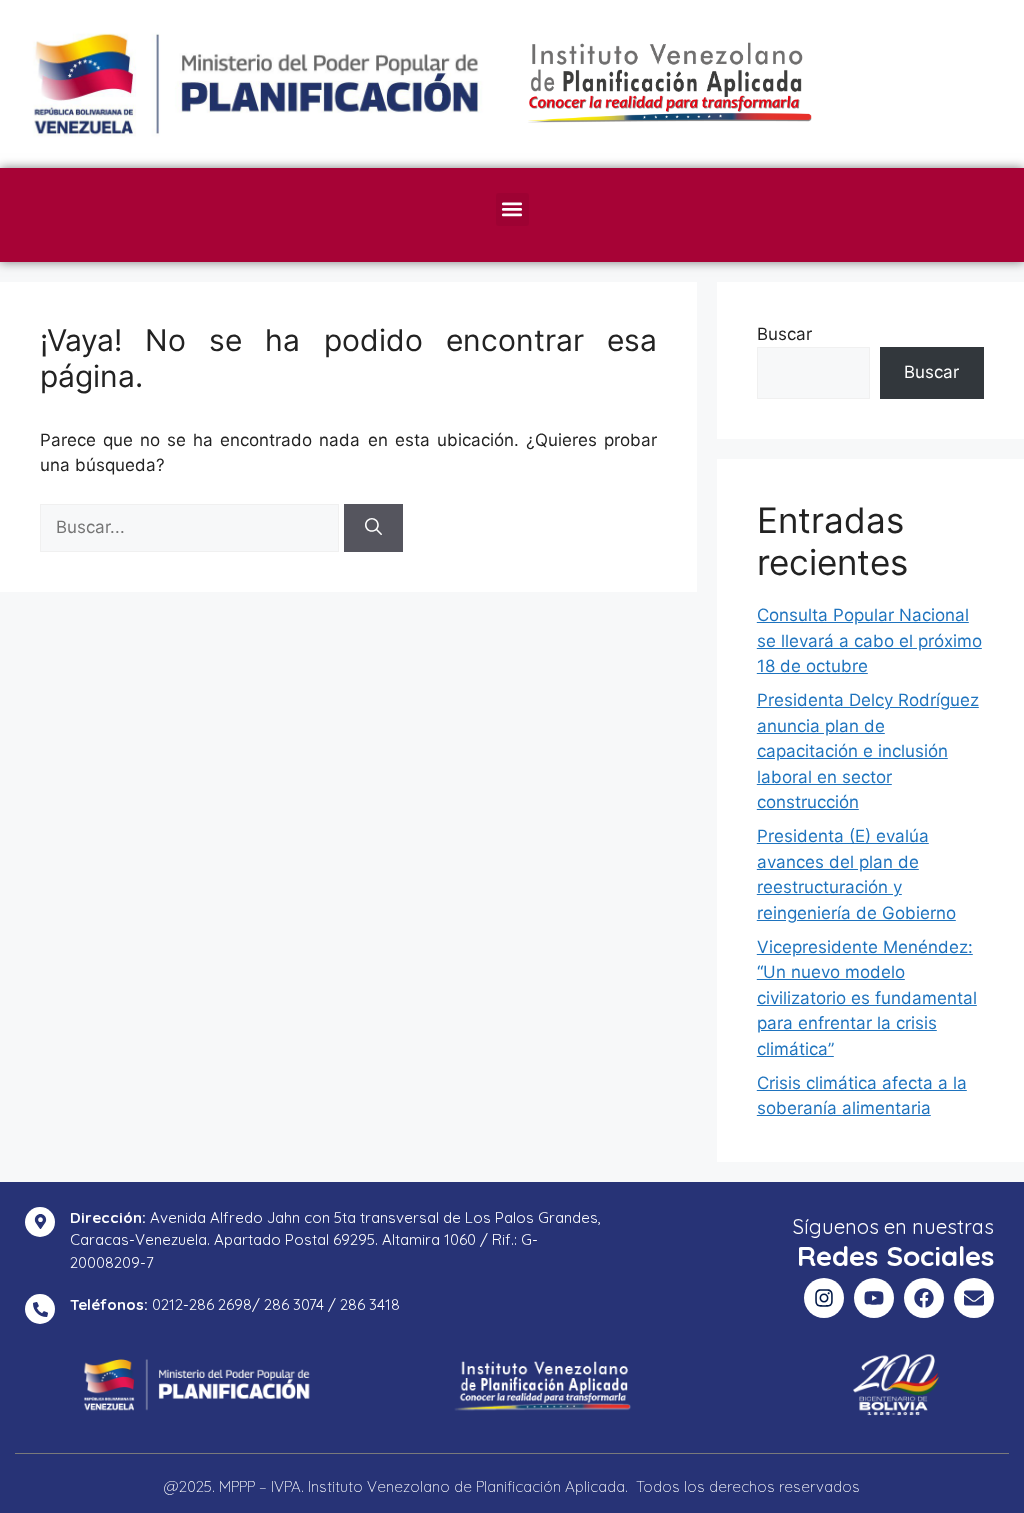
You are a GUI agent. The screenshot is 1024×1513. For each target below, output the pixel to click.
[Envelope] (974, 1298)
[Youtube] (874, 1298)
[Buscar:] (192, 527)
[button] (512, 209)
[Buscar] (373, 528)
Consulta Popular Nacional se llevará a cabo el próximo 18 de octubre (869, 640)
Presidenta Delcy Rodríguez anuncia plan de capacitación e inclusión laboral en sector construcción (868, 751)
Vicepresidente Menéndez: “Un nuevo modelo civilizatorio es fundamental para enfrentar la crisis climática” (867, 998)
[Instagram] (824, 1298)
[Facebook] (924, 1298)
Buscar (784, 334)
